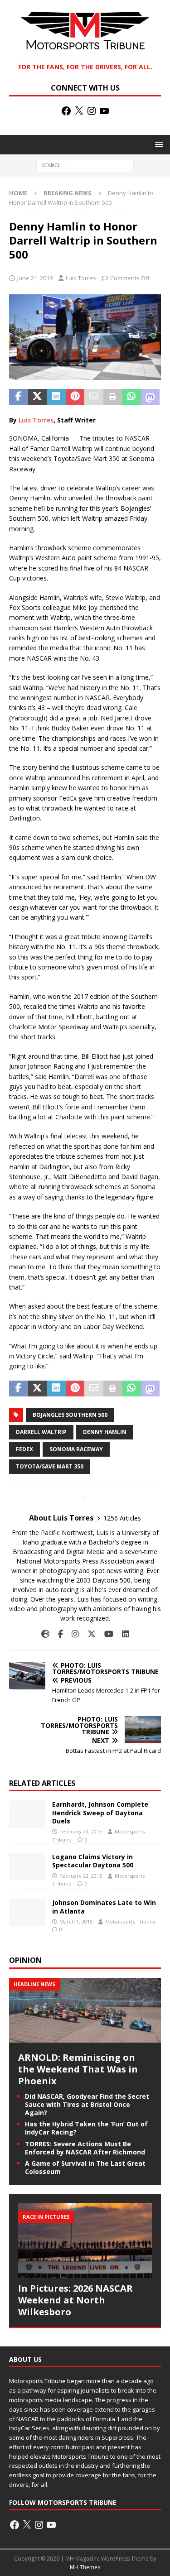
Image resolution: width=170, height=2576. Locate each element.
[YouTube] (104, 111)
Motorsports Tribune (131, 1921)
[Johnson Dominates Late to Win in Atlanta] (27, 1912)
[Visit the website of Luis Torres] (45, 1634)
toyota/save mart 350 (50, 1466)
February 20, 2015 (81, 1831)
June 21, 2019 (35, 278)
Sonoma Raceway (76, 1449)
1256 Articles (122, 1518)
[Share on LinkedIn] (56, 397)
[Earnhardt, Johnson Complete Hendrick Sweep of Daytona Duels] (27, 1814)
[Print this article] (113, 397)
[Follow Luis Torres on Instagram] (72, 1634)
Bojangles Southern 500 (70, 1415)
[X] (79, 111)
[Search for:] (85, 165)
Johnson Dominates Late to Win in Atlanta (104, 1907)
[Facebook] (66, 111)
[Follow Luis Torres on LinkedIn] (122, 1634)
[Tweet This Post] (38, 397)
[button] (158, 144)
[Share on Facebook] (19, 397)
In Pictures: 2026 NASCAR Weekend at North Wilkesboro (75, 2300)
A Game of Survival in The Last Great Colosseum (85, 2167)
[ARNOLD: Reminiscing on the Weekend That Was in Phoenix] (85, 2037)
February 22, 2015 (81, 1876)
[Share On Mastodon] (151, 397)
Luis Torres (81, 278)
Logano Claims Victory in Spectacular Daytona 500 (93, 1861)
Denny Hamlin (105, 1432)
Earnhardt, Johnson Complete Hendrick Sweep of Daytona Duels (100, 1812)
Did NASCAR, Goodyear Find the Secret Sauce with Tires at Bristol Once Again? (87, 2104)
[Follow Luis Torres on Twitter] (88, 1634)
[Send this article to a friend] (94, 397)
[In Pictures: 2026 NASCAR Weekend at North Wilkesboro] (85, 2240)
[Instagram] (92, 111)
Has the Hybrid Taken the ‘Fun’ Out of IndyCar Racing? (86, 2128)
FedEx (24, 1449)
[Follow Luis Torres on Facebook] (57, 1634)
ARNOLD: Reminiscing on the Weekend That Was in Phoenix (78, 2069)
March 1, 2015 (76, 1921)
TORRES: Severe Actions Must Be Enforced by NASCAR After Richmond (85, 2148)
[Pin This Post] (75, 397)
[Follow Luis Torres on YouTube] (105, 1634)
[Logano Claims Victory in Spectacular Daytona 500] (27, 1866)
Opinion (25, 1960)
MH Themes (85, 2567)
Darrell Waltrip (41, 1432)
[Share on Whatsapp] (131, 397)
